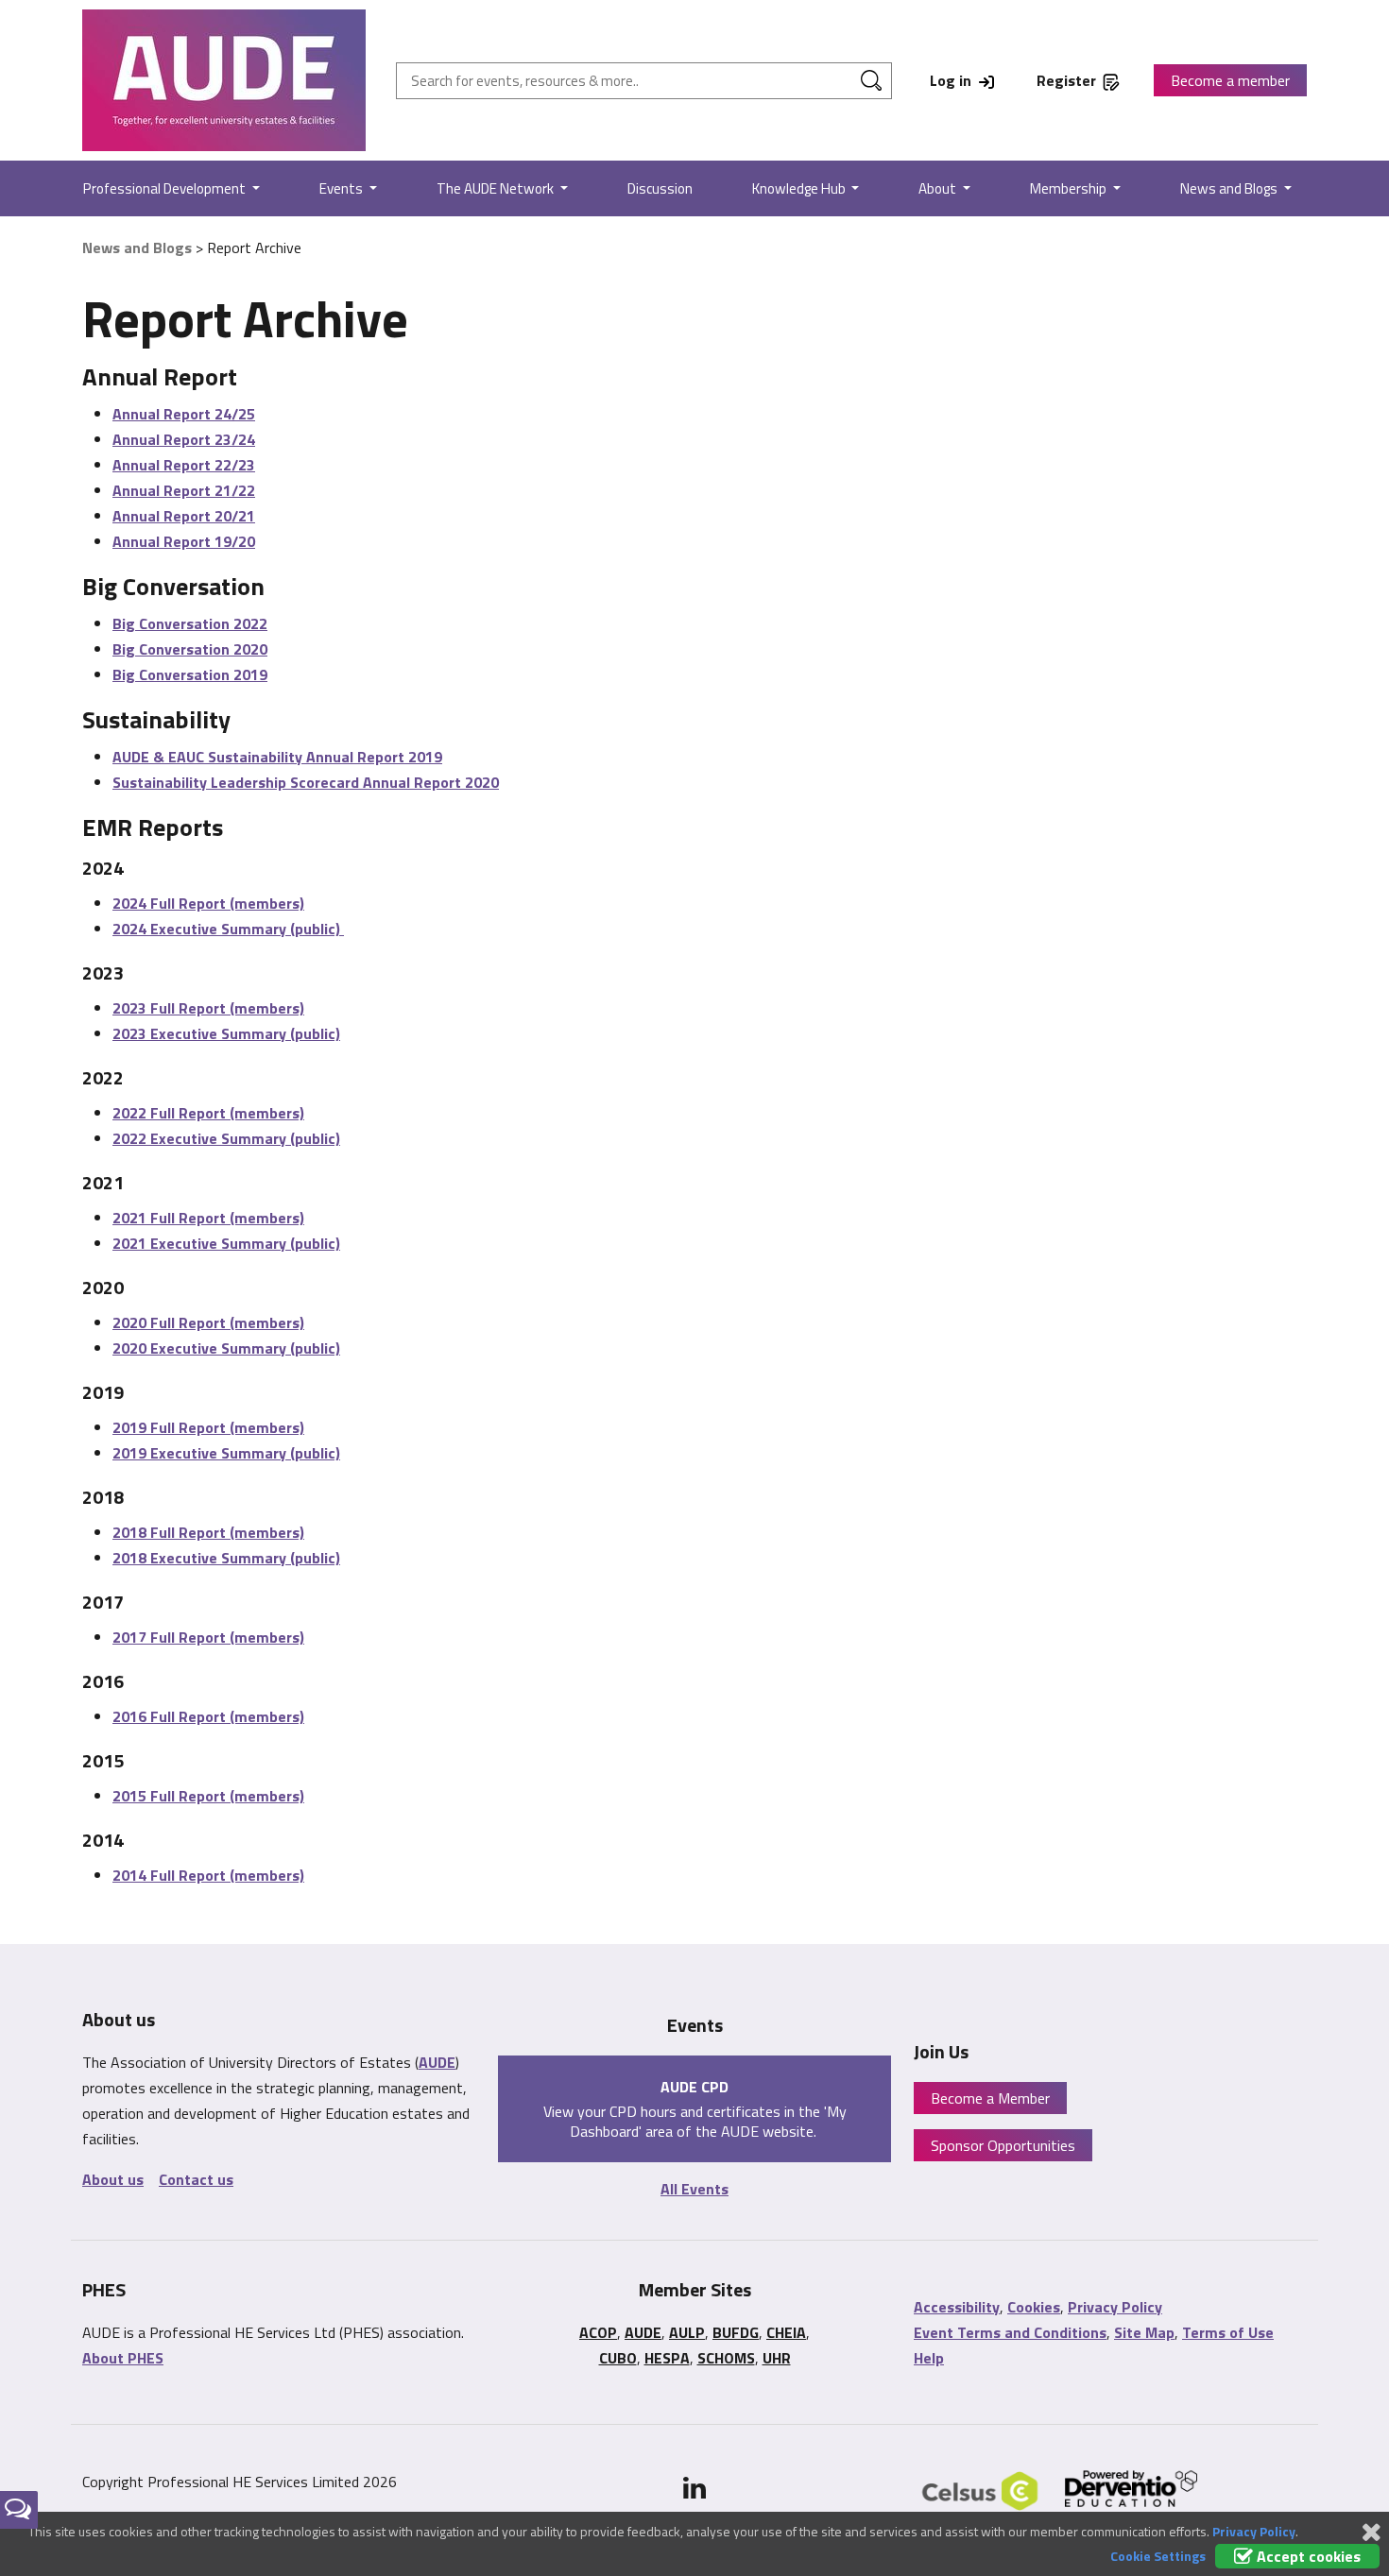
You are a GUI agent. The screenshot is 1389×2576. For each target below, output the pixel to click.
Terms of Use (1228, 2332)
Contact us (196, 2179)
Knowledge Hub (800, 188)
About (939, 188)
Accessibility (957, 2307)
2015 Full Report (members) (208, 1796)
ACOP (598, 2332)
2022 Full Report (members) (208, 1113)
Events (343, 188)
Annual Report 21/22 (184, 490)
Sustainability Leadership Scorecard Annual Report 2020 (306, 782)
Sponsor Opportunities (1003, 2145)
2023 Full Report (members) (208, 1008)
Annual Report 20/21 (184, 516)
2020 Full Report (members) (208, 1322)
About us (113, 2179)
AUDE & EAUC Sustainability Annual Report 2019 (277, 757)
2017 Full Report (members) (208, 1637)
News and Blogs (1230, 188)
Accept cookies (1307, 2556)
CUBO (618, 2358)
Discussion (660, 188)
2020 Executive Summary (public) (226, 1348)
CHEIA (786, 2332)
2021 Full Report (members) (208, 1218)
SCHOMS (726, 2358)
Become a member (1230, 80)
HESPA (667, 2358)
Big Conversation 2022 (190, 623)
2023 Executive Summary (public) (226, 1033)
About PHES (123, 2358)
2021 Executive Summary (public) (226, 1243)
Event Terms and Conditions (1010, 2332)
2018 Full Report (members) (208, 1532)
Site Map (1144, 2332)
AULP (687, 2332)
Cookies (1034, 2307)
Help (929, 2358)
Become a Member (990, 2098)
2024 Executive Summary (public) (228, 929)
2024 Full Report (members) (208, 903)
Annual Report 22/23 (184, 465)
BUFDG (736, 2332)
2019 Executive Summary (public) (226, 1453)
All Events (694, 2189)
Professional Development (166, 188)
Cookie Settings (1158, 2556)
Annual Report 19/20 (184, 541)
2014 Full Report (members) (208, 1875)
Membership (1070, 188)
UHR (777, 2358)
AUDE (437, 2062)
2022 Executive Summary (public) (226, 1138)
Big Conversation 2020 (190, 649)
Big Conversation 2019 (190, 674)
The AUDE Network (497, 188)
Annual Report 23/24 (184, 439)
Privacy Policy (1115, 2307)
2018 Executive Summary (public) (226, 1558)
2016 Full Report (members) (208, 1716)
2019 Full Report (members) (208, 1427)
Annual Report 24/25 (184, 414)
